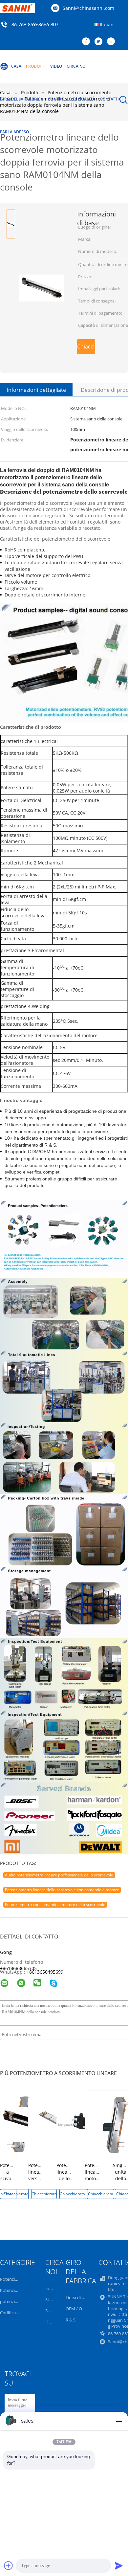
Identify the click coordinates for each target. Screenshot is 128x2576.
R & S (71, 2320)
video (56, 66)
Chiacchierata (86, 347)
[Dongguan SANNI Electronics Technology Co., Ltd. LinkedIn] (113, 42)
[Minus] (119, 2421)
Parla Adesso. (15, 132)
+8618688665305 (18, 1968)
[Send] (119, 2565)
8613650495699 (46, 1972)
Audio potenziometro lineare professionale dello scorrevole (59, 1875)
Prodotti (36, 66)
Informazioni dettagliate (36, 390)
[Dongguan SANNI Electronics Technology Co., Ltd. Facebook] (88, 42)
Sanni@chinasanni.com (88, 8)
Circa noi (77, 66)
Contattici (111, 99)
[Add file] (9, 2565)
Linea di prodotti (82, 2297)
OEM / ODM (77, 2309)
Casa (16, 66)
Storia (51, 2299)
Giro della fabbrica (22, 99)
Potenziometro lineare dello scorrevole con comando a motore (62, 1890)
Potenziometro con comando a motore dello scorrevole (55, 1904)
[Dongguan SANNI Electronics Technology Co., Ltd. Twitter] (100, 42)
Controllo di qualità (72, 99)
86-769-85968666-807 (35, 25)
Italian (107, 24)
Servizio (53, 2311)
